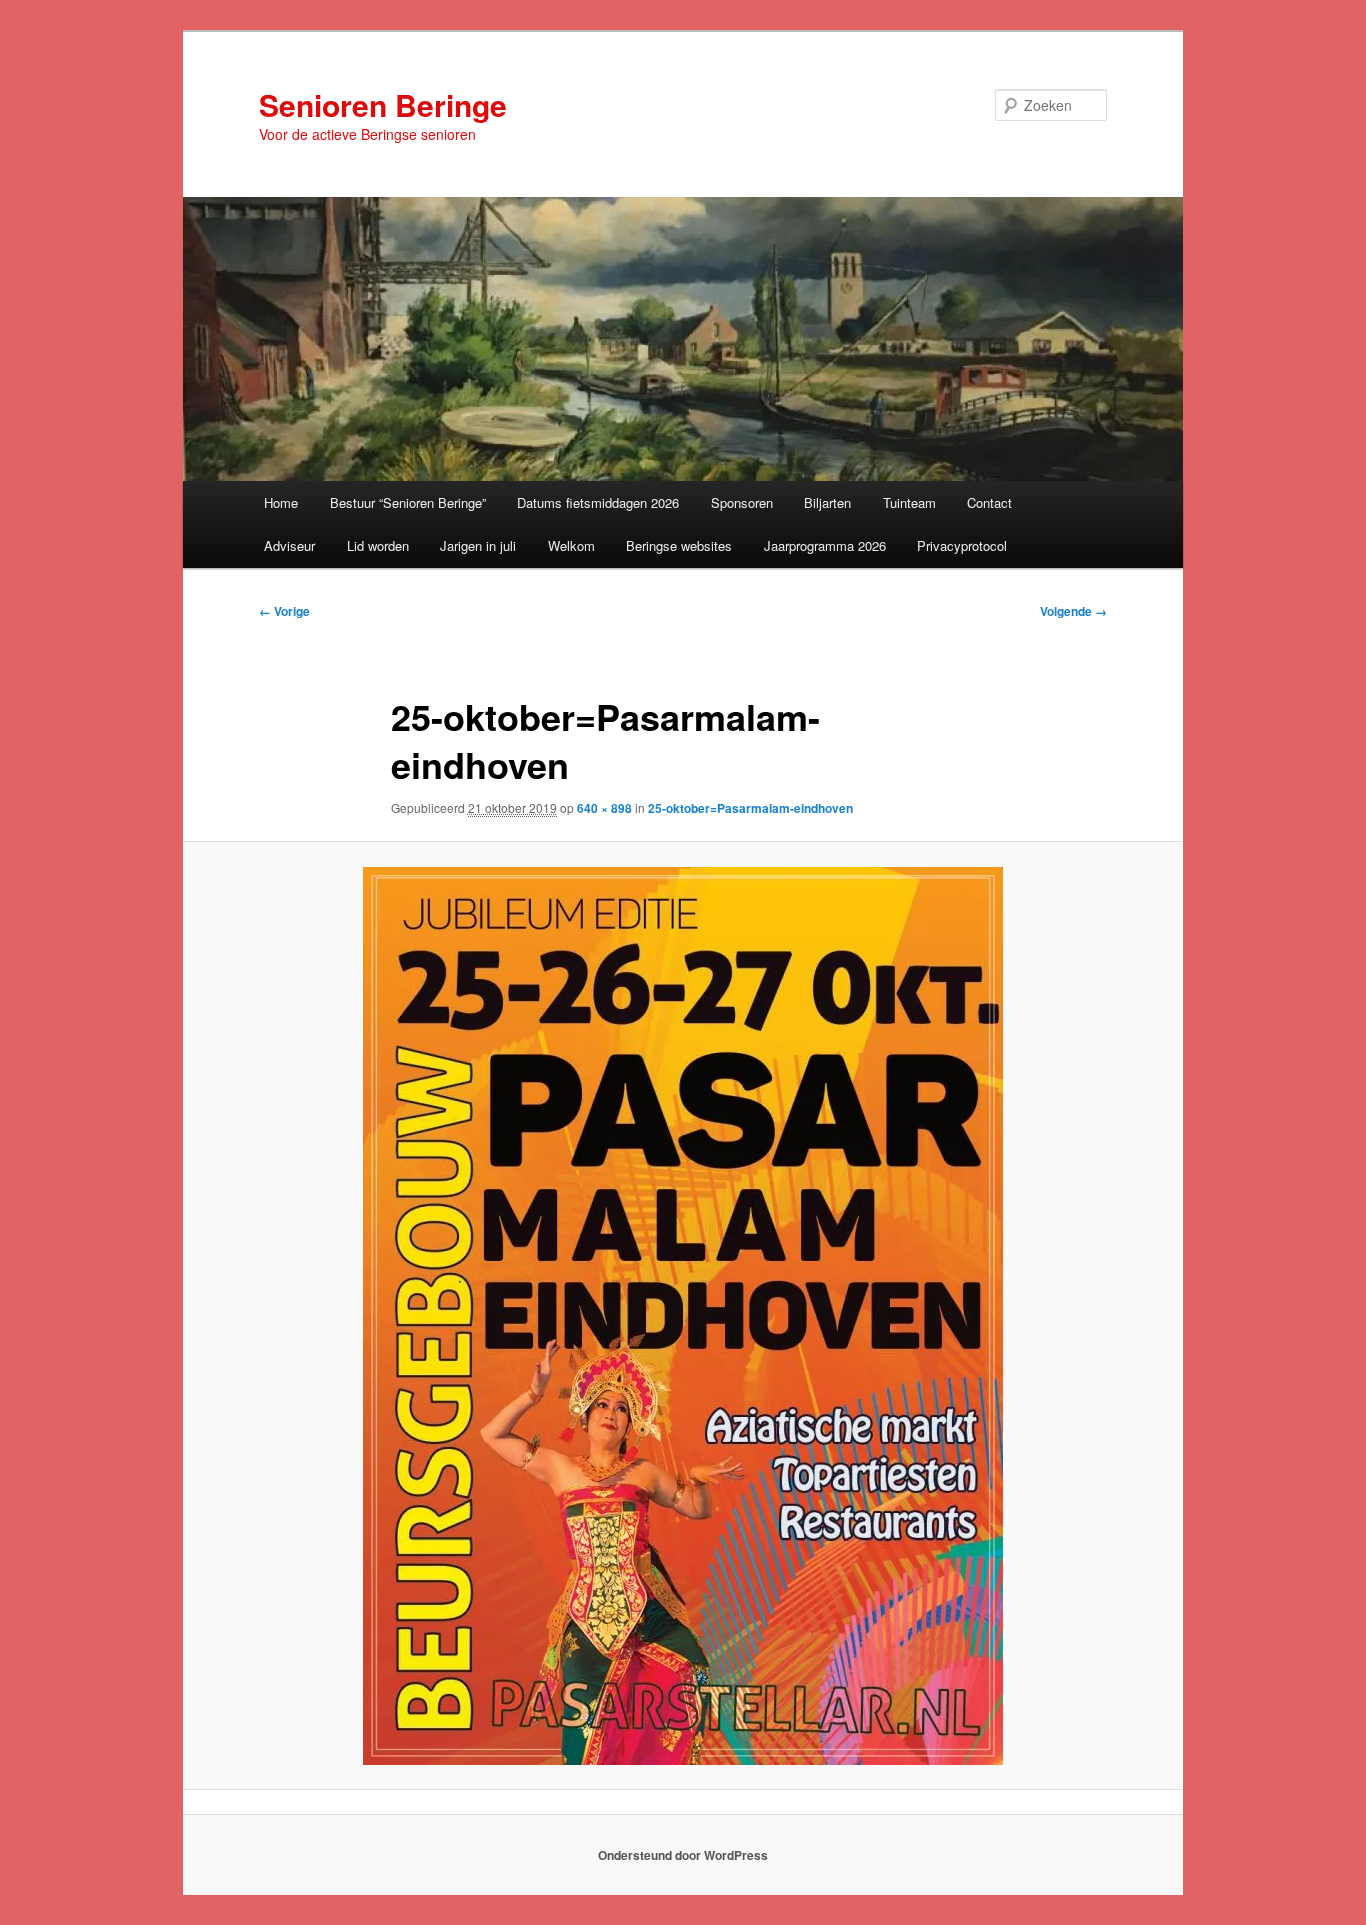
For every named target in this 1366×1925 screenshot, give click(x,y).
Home (281, 502)
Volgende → (1073, 611)
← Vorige (284, 611)
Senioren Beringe (383, 104)
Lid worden (378, 545)
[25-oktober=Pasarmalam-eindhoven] (683, 1316)
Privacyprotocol (962, 545)
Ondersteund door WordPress (683, 1855)
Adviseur (289, 545)
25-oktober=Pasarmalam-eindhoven (750, 808)
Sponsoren (742, 502)
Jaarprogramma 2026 (825, 545)
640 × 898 (604, 808)
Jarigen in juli (478, 545)
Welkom (571, 545)
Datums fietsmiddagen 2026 (598, 502)
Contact (989, 502)
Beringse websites (679, 545)
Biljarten (827, 502)
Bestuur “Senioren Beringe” (408, 502)
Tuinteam (909, 502)
